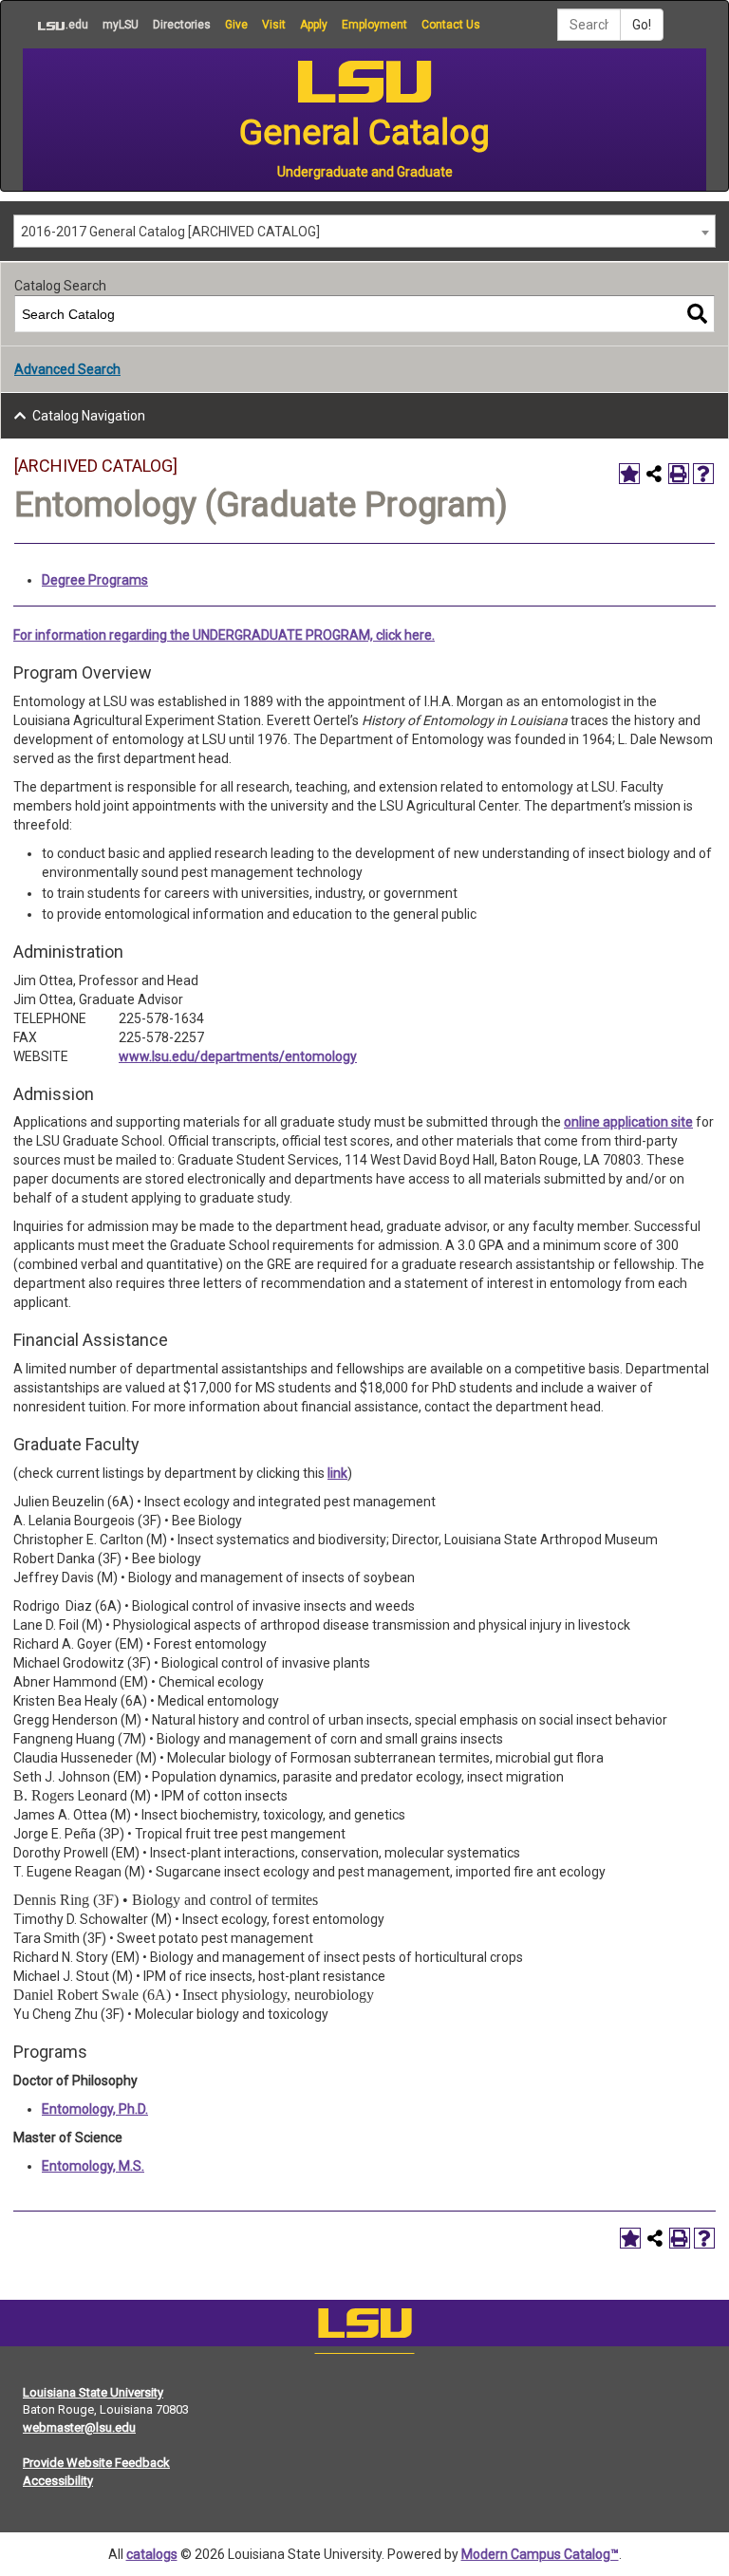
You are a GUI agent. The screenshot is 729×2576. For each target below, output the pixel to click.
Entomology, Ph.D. (95, 2109)
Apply (314, 25)
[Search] (697, 314)
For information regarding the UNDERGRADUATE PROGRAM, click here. (224, 635)
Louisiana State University (93, 2392)
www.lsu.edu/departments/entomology (238, 1056)
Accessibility (58, 2481)
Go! (642, 25)
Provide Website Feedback (96, 2463)
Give (236, 25)
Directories (182, 25)
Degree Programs (95, 580)
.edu (56, 24)
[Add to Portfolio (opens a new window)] (629, 474)
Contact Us (451, 25)
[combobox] (364, 231)
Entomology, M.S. (93, 2166)
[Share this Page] (654, 474)
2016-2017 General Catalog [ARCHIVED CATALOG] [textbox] (170, 232)
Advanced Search (67, 369)
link (337, 1473)
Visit (274, 25)
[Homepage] (364, 2327)
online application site (628, 1122)
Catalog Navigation (89, 416)
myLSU (121, 25)
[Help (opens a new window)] (703, 474)
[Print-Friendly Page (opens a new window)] (679, 474)
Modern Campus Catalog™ (540, 2554)
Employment (374, 25)
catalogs (152, 2554)
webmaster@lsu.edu (79, 2427)
